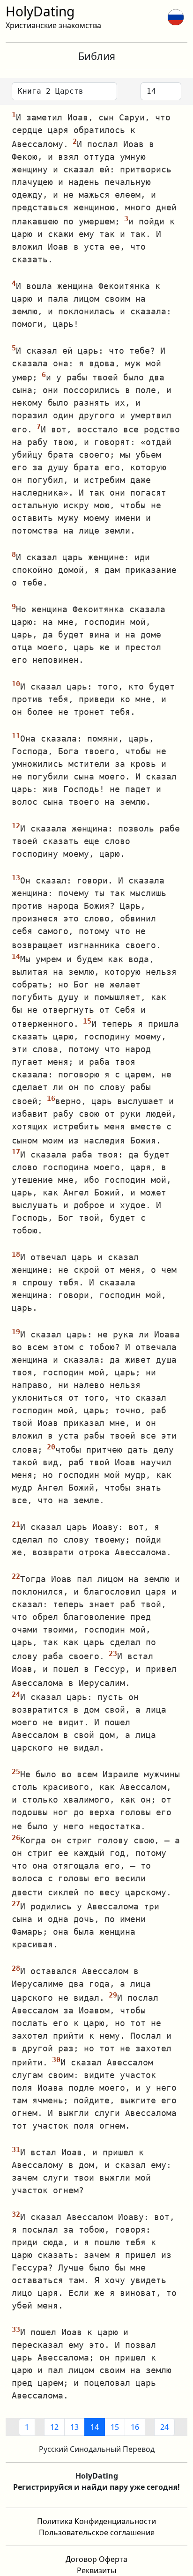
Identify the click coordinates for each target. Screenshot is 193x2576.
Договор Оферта (96, 2559)
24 (164, 2427)
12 (54, 2427)
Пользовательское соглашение (97, 2532)
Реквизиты (96, 2570)
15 (115, 2427)
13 (74, 2427)
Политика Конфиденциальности (96, 2521)
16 (135, 2427)
